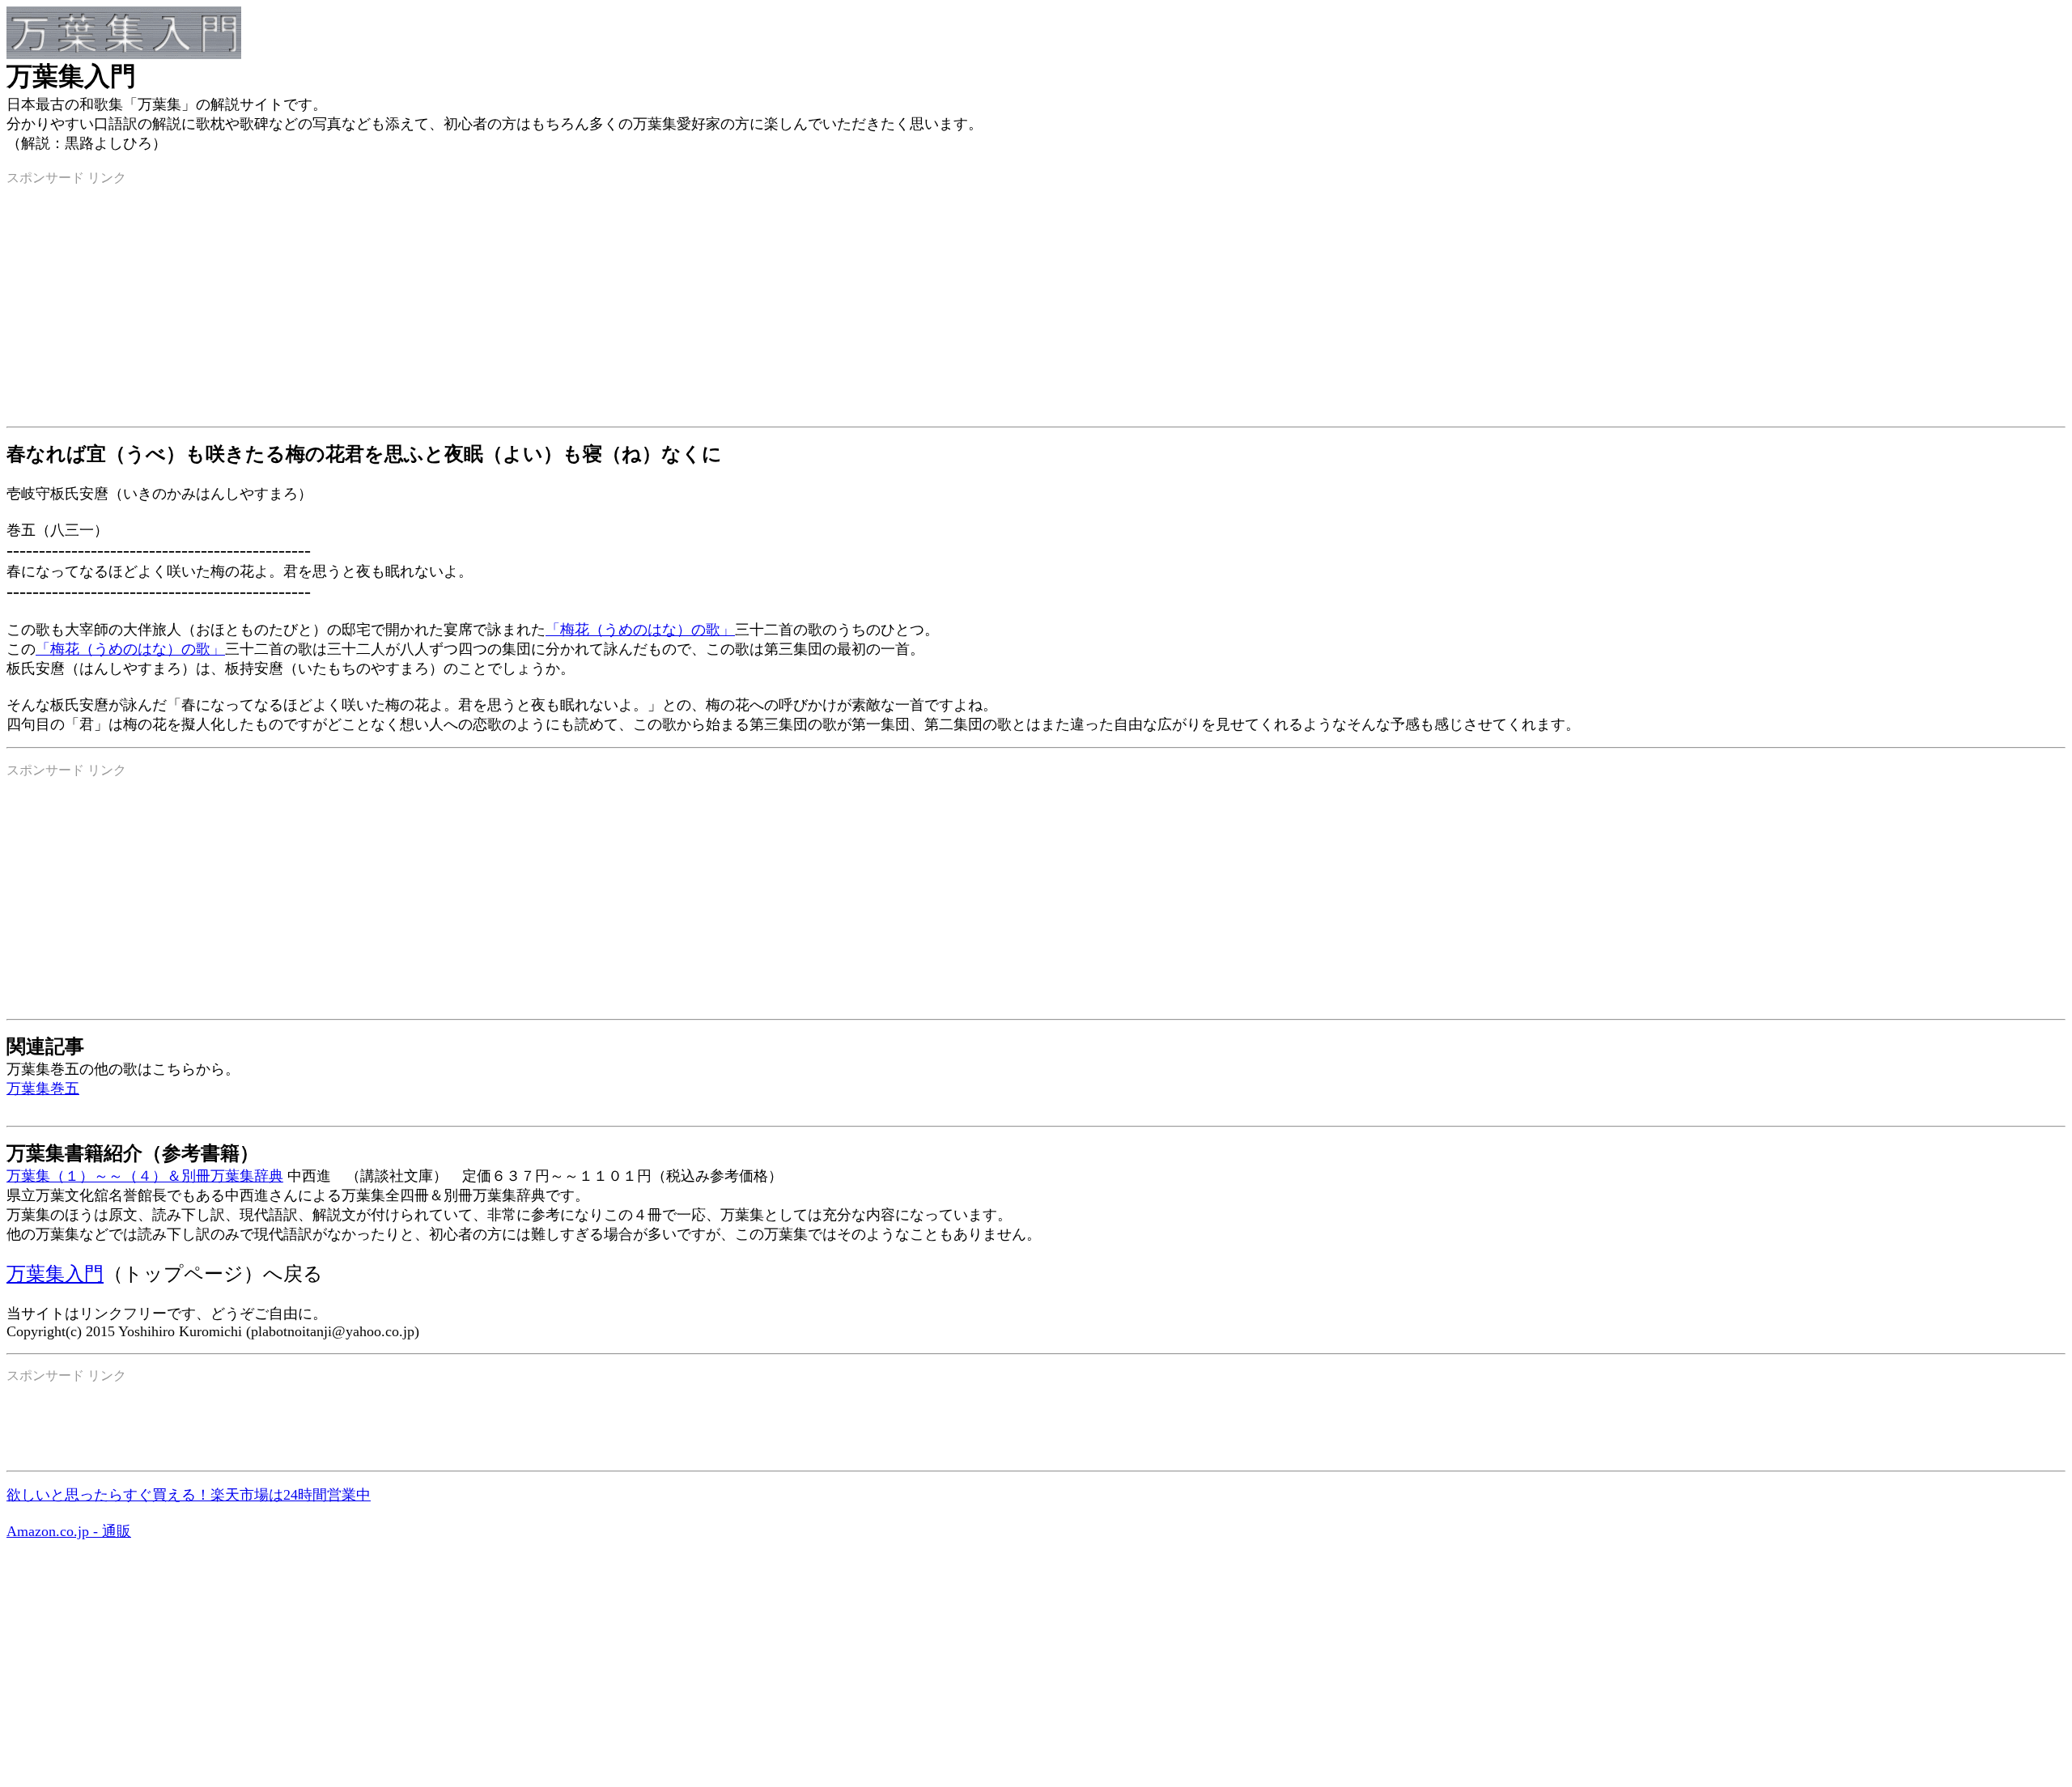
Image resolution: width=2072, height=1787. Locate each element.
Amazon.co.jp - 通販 (69, 1531)
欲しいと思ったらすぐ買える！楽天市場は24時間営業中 (189, 1495)
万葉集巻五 (43, 1089)
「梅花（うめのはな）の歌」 (640, 630)
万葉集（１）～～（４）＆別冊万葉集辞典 (145, 1176)
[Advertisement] (492, 300)
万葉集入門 (55, 1274)
